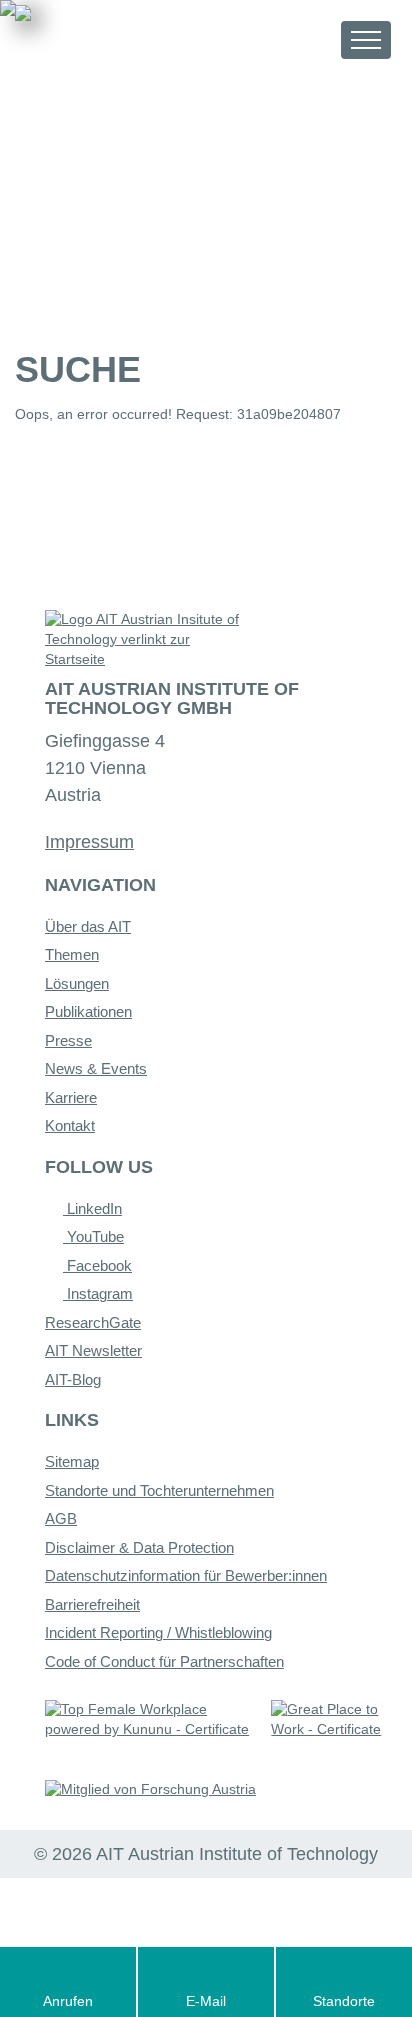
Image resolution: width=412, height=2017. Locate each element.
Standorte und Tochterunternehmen (159, 1490)
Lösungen (77, 983)
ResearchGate (93, 1322)
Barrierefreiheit (92, 1604)
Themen (72, 954)
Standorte (344, 2001)
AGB (61, 1518)
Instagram (98, 1293)
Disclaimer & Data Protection (139, 1547)
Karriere (71, 1097)
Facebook (97, 1265)
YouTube (93, 1236)
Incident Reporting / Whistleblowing (158, 1632)
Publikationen (88, 1011)
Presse (68, 1040)
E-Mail (206, 2001)
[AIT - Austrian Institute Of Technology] (126, 38)
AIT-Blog (73, 1379)
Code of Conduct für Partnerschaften (164, 1661)
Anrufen (68, 2001)
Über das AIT (88, 926)
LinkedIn (92, 1208)
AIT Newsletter (93, 1350)
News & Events (96, 1068)
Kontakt (70, 1125)
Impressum (89, 842)
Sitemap (72, 1461)
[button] (307, 39)
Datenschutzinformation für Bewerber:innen (186, 1575)
